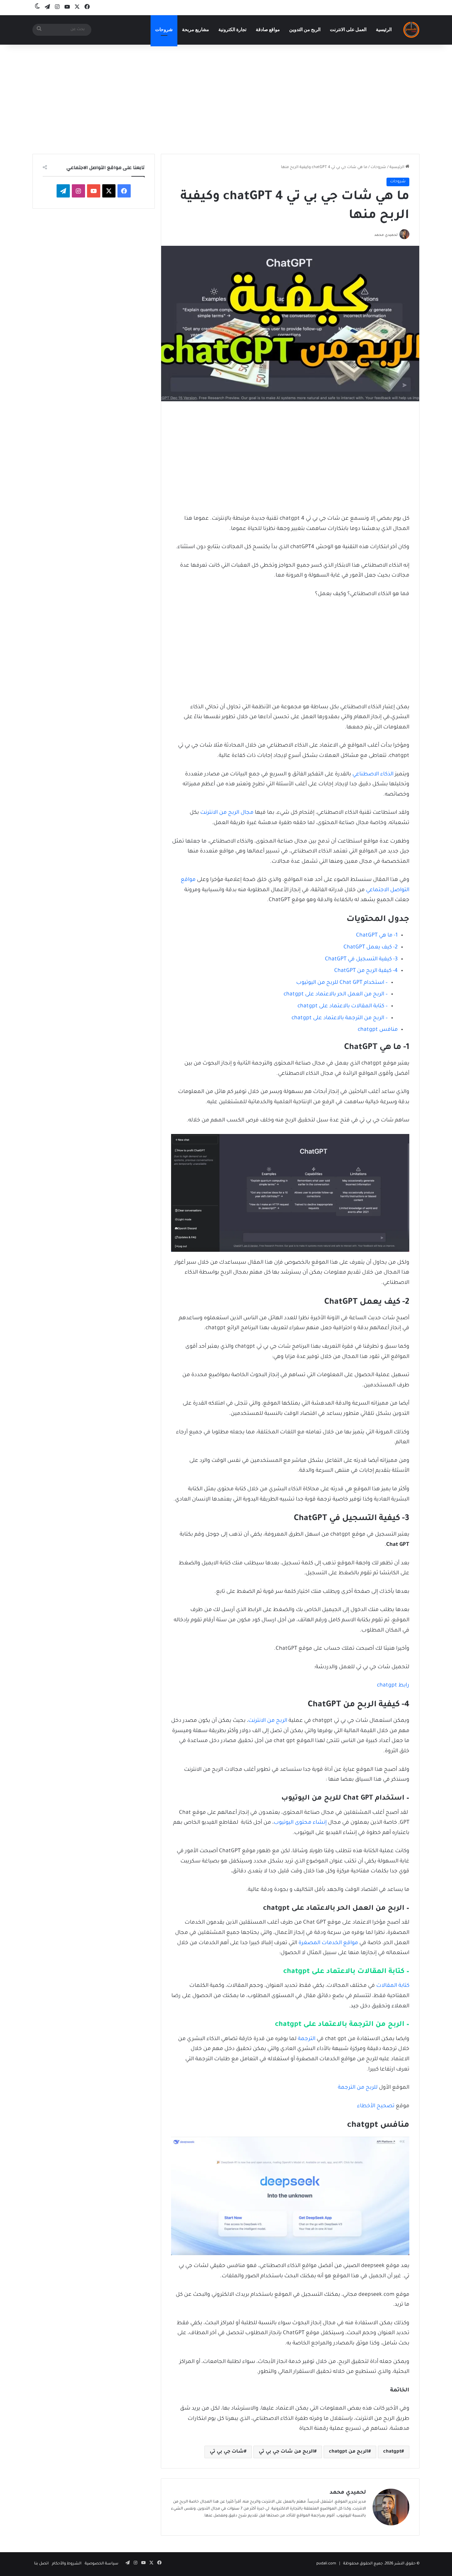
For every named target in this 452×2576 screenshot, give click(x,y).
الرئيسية (384, 30)
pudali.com (326, 2564)
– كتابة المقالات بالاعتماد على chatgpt (343, 1006)
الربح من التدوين (305, 30)
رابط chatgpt (393, 1685)
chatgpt (392, 2452)
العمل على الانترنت (348, 30)
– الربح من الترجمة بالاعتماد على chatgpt (340, 1018)
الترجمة (307, 2039)
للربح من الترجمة (358, 2088)
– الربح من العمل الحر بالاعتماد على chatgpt (336, 994)
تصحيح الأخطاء (376, 2106)
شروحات (164, 30)
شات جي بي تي (227, 2452)
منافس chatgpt (378, 1030)
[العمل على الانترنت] (411, 30)
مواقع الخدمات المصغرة (328, 1943)
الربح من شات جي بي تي (286, 2452)
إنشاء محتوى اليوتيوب (300, 1823)
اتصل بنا (41, 2564)
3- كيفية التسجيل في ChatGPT (361, 959)
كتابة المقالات (393, 1986)
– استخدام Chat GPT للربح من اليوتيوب (341, 983)
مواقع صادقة (268, 30)
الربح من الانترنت (268, 1721)
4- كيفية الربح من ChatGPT (365, 971)
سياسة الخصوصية (102, 2564)
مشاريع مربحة (196, 30)
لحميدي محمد (348, 2493)
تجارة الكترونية (232, 30)
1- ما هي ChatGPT (377, 936)
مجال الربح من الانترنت (227, 813)
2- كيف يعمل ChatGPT (371, 947)
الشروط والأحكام (67, 2564)
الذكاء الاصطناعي (373, 774)
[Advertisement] (226, 98)
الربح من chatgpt (349, 2452)
